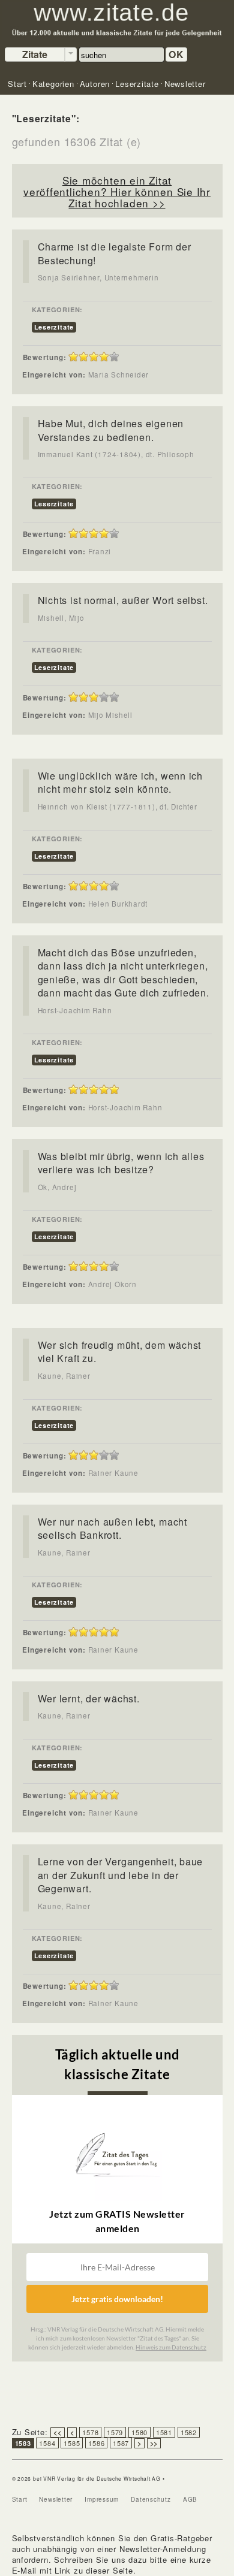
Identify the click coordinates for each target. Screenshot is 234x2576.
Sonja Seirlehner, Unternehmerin (98, 277)
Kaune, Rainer (64, 1376)
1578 (90, 2432)
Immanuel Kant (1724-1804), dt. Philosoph (116, 454)
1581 (164, 2432)
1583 (23, 2443)
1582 (189, 2432)
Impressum (102, 2499)
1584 (47, 2443)
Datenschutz (151, 2499)
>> (154, 2443)
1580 (139, 2432)
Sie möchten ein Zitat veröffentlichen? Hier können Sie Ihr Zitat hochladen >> (117, 191)
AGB (190, 2499)
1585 (72, 2443)
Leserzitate (54, 327)
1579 (115, 2432)
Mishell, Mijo (61, 618)
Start (20, 2499)
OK (176, 54)
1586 (96, 2443)
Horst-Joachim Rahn (75, 1010)
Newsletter (56, 2499)
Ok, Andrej (57, 1187)
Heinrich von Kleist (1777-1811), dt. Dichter (118, 807)
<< (58, 2432)
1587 (121, 2443)
